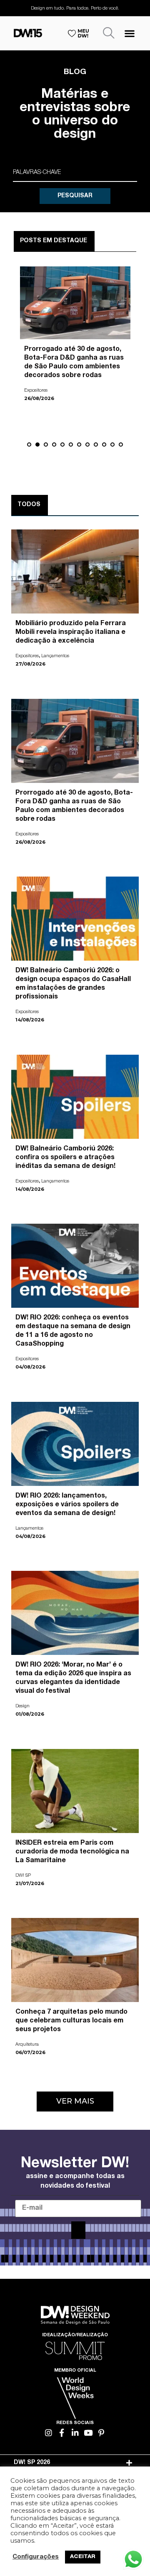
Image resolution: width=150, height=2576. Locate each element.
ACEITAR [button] (83, 2557)
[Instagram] (49, 2433)
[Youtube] (88, 2433)
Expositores (27, 656)
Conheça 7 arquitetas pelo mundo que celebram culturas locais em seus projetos (71, 2021)
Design (22, 1706)
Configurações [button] (36, 2557)
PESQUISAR (75, 196)
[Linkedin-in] (75, 2433)
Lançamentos (55, 656)
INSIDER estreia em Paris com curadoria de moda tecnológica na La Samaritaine (75, 358)
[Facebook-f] (62, 2433)
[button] (130, 33)
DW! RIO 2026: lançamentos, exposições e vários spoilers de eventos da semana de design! (67, 1505)
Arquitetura (27, 2045)
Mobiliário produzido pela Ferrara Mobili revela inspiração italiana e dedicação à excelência (71, 633)
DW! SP (32, 382)
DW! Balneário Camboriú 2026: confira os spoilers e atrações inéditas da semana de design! (65, 1158)
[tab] (75, 2463)
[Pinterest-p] (101, 2433)
